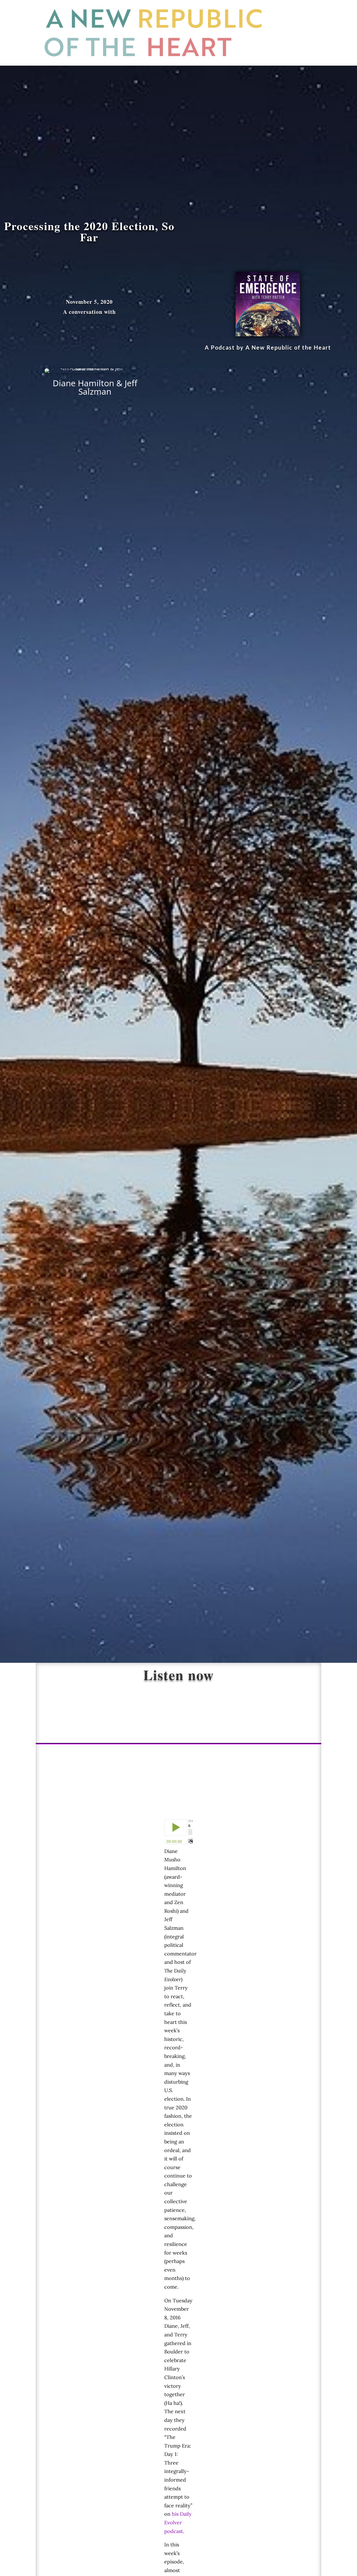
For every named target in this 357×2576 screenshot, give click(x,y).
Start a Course (297, 11)
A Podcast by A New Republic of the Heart (268, 347)
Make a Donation (300, 33)
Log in (300, 55)
